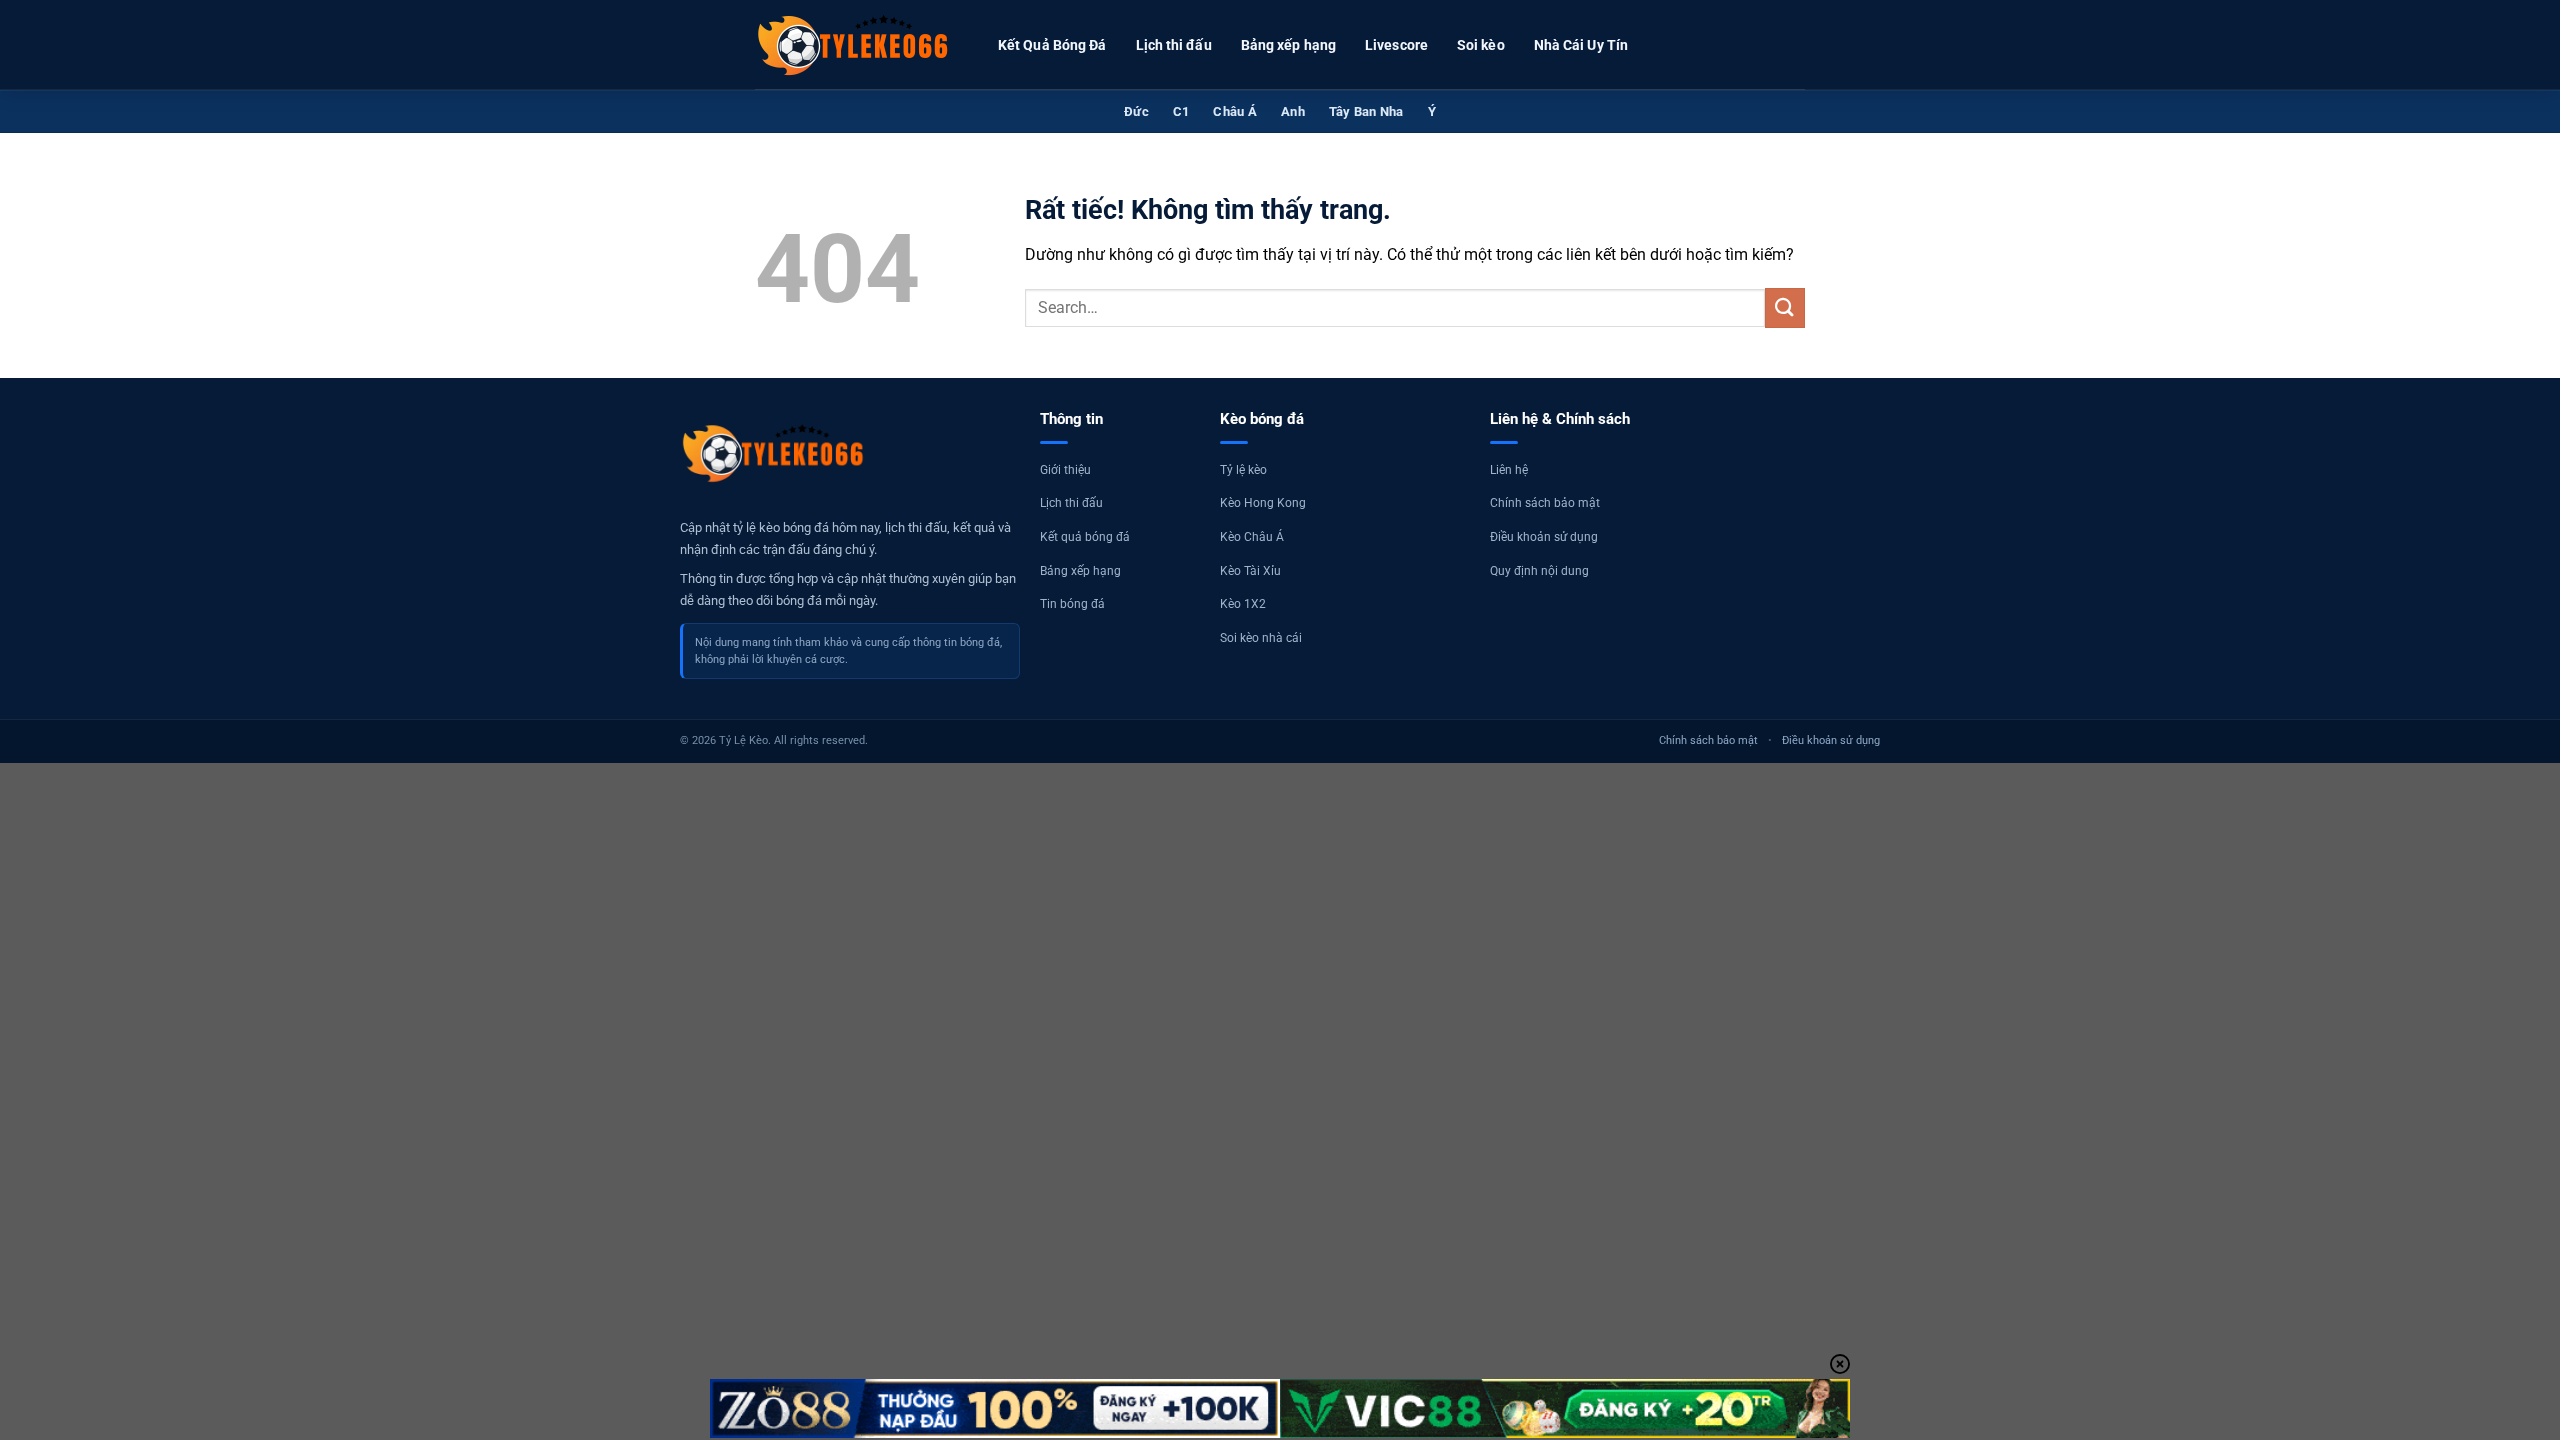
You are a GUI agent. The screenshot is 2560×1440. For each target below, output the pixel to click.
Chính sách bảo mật (1545, 503)
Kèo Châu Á (1252, 537)
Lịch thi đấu (1174, 45)
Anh (1293, 111)
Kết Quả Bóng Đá (1052, 45)
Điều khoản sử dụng (1544, 537)
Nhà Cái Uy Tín (1581, 45)
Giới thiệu (1065, 470)
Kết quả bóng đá (1085, 537)
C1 (1181, 111)
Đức (1136, 111)
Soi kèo (1481, 45)
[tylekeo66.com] (855, 45)
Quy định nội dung (1539, 571)
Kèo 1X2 (1243, 604)
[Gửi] (1785, 307)
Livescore (1396, 45)
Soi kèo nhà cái (1261, 638)
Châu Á (1235, 111)
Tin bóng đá (1072, 604)
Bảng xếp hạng (1288, 45)
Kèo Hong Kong (1263, 503)
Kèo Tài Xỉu (1250, 571)
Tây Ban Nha (1366, 111)
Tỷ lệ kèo (1243, 470)
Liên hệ (1509, 470)
